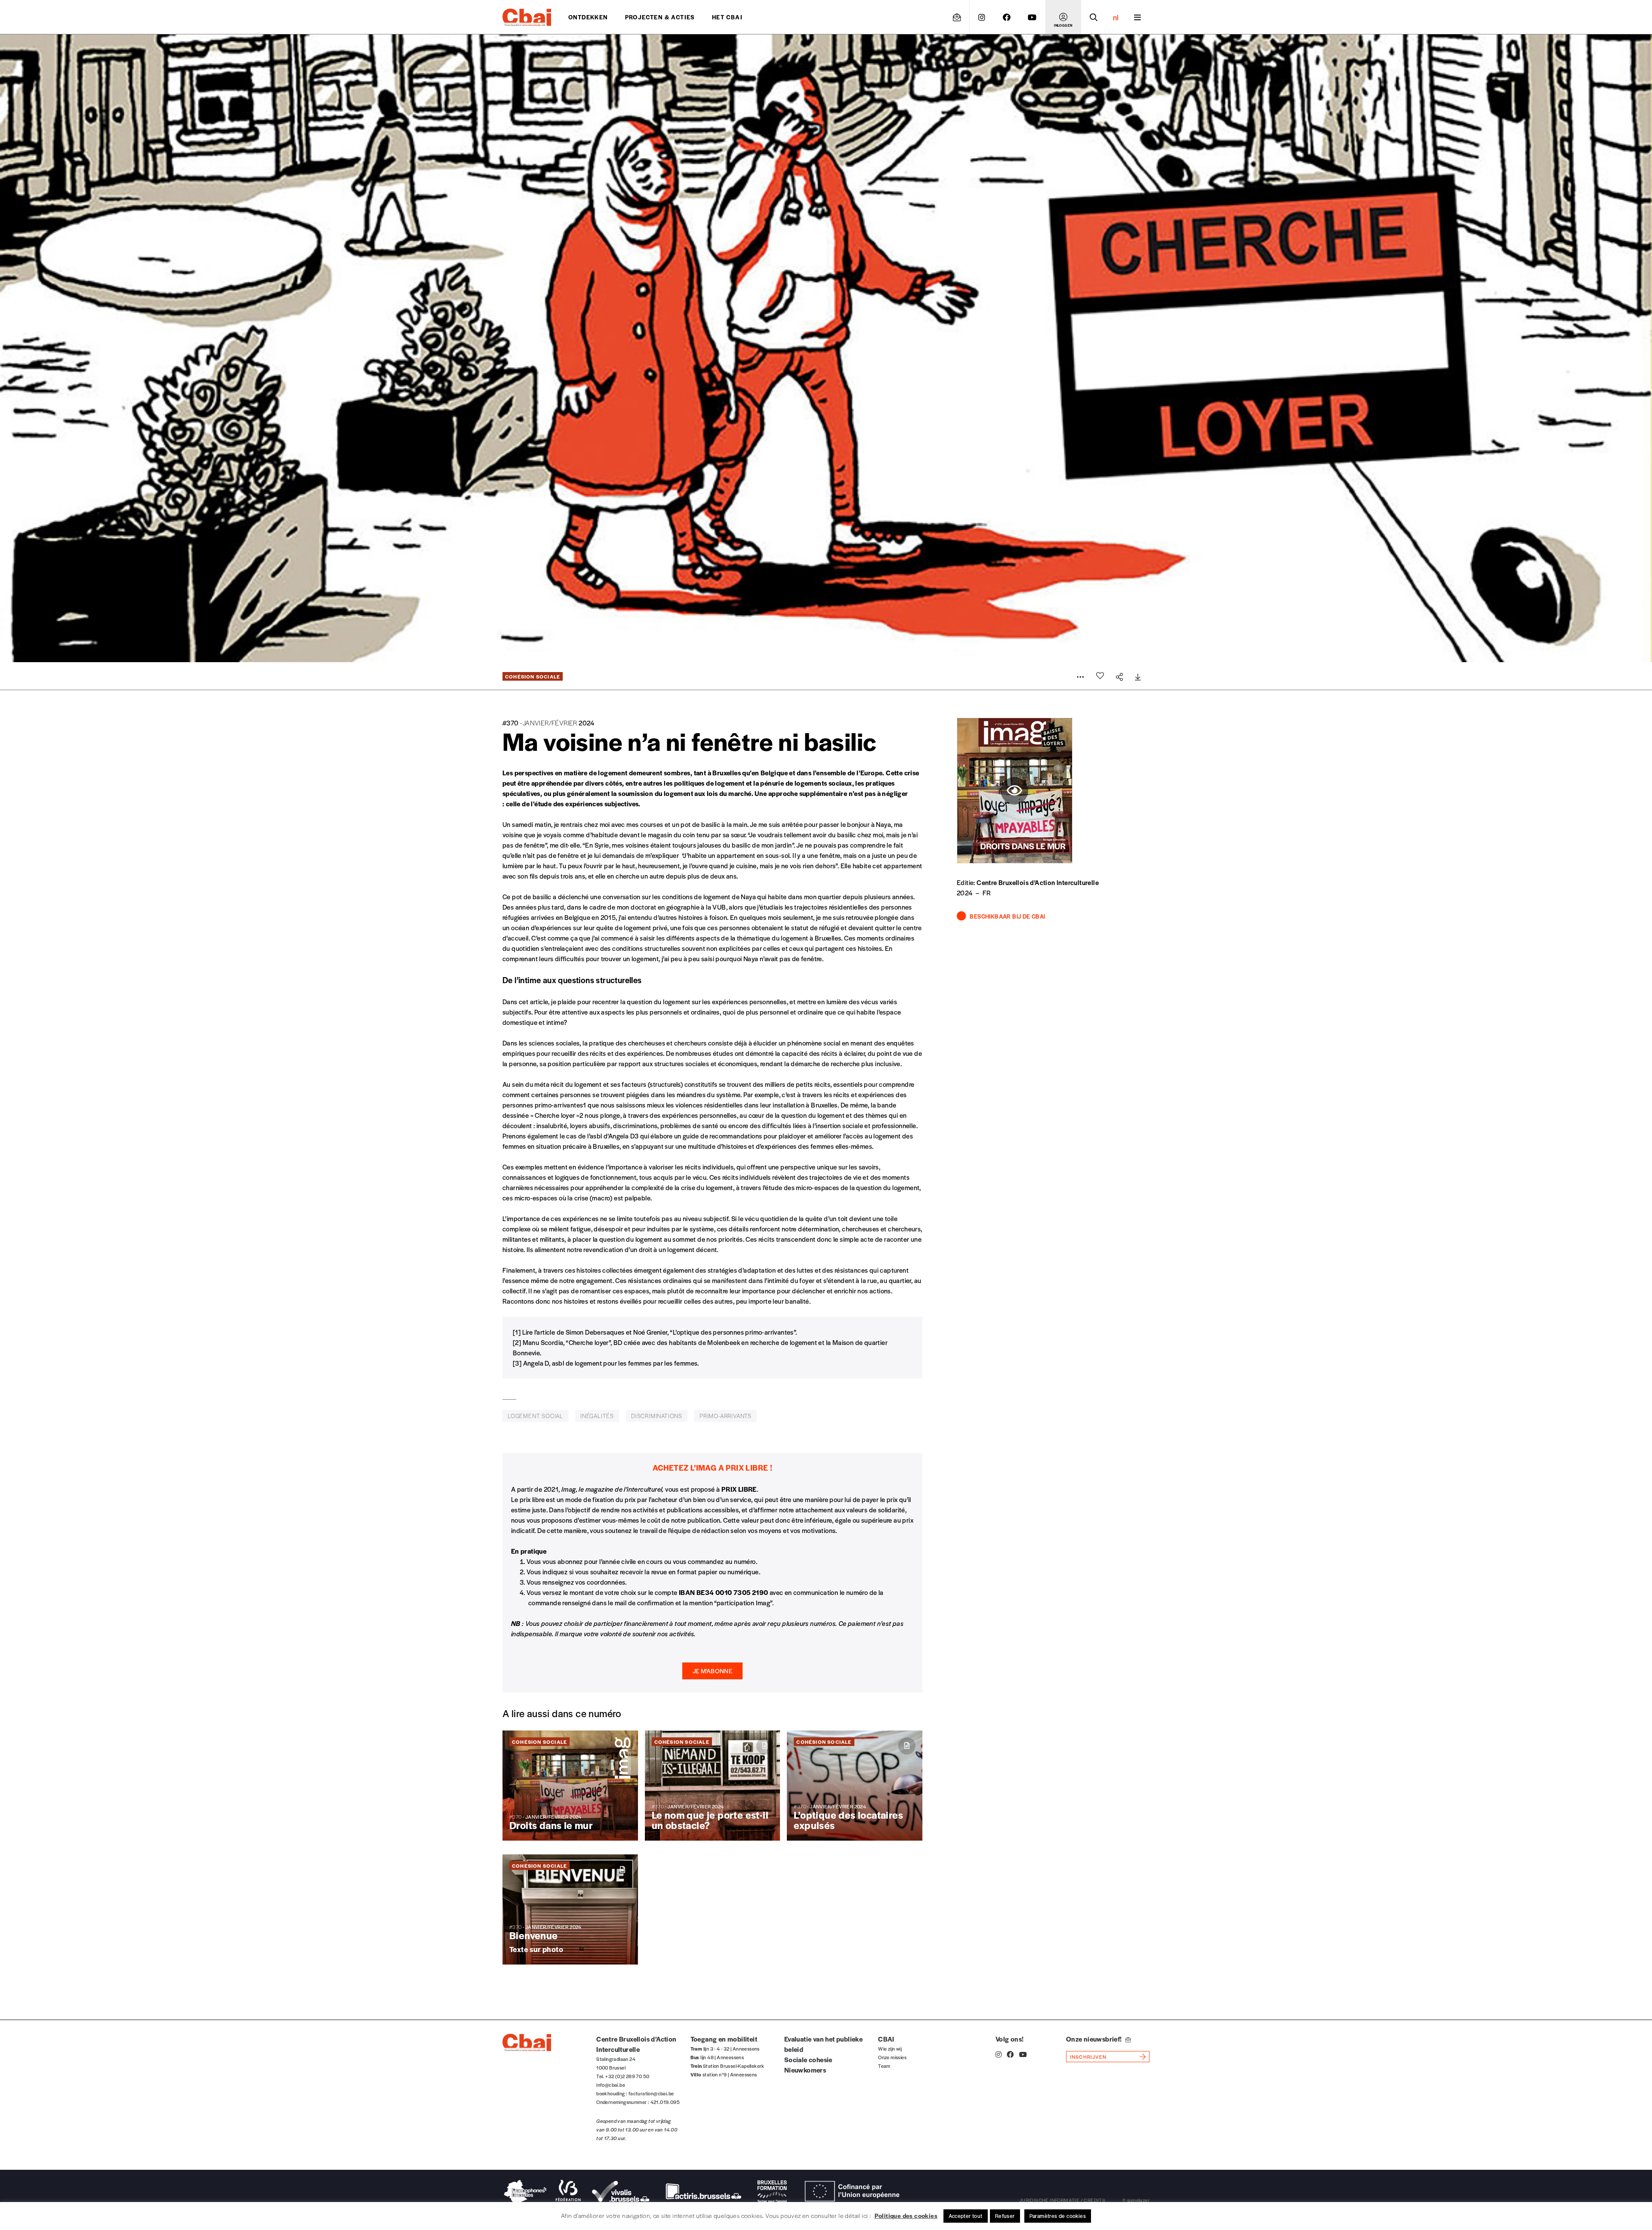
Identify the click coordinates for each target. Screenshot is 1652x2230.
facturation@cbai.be (651, 2093)
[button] (712, 1671)
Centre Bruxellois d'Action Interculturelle (1038, 882)
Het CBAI (727, 17)
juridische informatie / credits (1062, 2200)
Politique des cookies (906, 2215)
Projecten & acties (660, 17)
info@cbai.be (611, 2085)
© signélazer (1136, 2200)
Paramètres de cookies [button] (1058, 2216)
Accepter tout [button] (966, 2216)
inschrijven (1088, 2057)
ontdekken (588, 17)
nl (1116, 17)
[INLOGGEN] (1063, 17)
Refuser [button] (1005, 2216)
